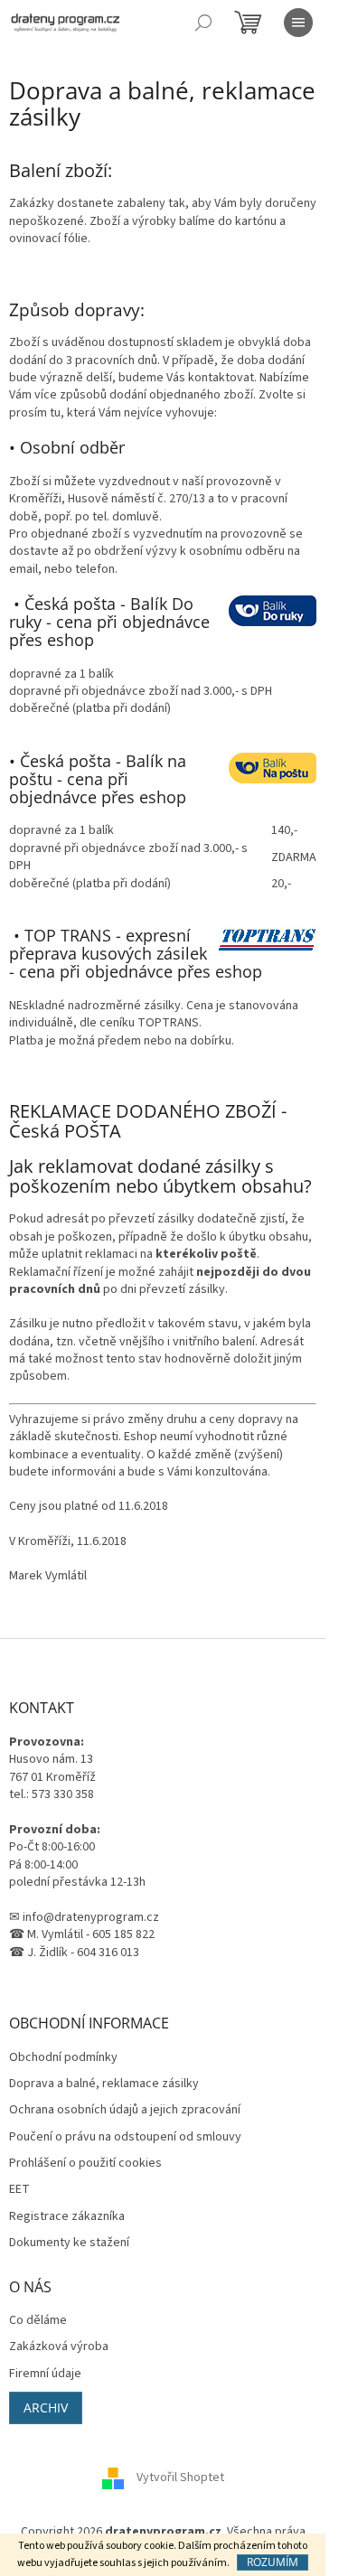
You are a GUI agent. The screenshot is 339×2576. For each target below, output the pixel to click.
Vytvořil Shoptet (180, 2478)
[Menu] (298, 23)
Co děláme (38, 2321)
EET (19, 2190)
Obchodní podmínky (63, 2058)
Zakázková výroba (59, 2347)
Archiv (46, 2407)
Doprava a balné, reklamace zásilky (104, 2084)
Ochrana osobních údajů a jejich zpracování (125, 2110)
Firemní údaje (45, 2374)
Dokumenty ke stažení (69, 2243)
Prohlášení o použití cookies (85, 2164)
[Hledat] (203, 23)
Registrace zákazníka (67, 2217)
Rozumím (273, 2562)
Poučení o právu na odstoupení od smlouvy (125, 2137)
